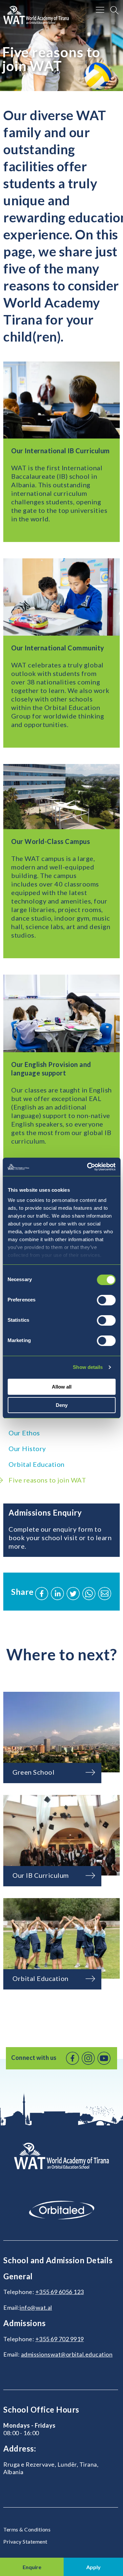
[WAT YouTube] (104, 2058)
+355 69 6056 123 (60, 2292)
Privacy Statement (25, 2541)
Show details (88, 1367)
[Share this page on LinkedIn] (57, 1594)
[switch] (106, 1300)
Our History (27, 1448)
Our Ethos (24, 1433)
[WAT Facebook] (72, 2058)
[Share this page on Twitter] (73, 1594)
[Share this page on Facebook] (42, 1594)
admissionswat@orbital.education (67, 2354)
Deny (62, 1405)
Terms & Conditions (27, 2529)
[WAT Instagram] (88, 2058)
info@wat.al (36, 2307)
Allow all (62, 1387)
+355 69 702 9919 (60, 2339)
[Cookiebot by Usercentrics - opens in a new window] (88, 1167)
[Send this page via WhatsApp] (89, 1594)
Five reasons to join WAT (47, 1480)
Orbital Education (37, 1464)
